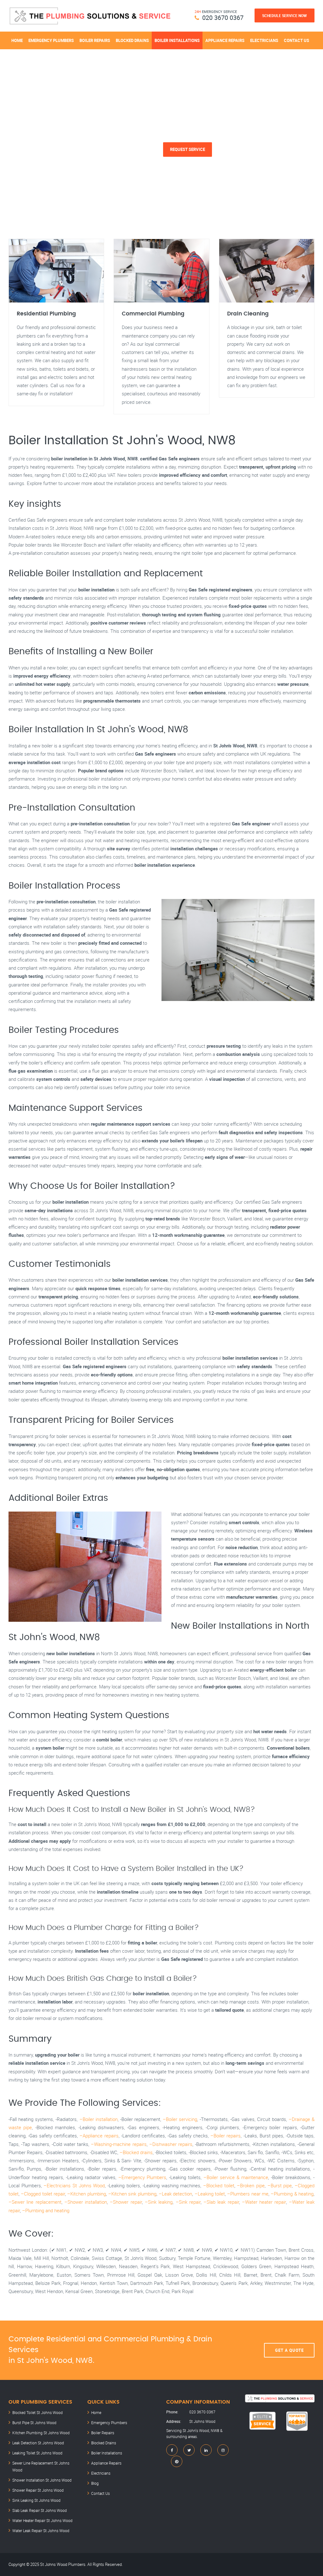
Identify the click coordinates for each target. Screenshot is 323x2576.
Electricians (264, 40)
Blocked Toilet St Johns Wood (38, 2412)
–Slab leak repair (221, 2202)
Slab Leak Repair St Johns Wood (40, 2510)
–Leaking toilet (210, 2194)
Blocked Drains (132, 40)
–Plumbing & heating (292, 2194)
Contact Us (297, 40)
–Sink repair (188, 2202)
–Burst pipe (280, 2185)
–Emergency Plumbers (142, 2177)
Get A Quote (289, 2350)
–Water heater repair (264, 2202)
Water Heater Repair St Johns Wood (42, 2520)
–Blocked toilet (219, 2185)
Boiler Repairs (95, 40)
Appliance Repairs (225, 40)
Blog (95, 2483)
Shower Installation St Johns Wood (42, 2480)
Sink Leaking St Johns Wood (36, 2500)
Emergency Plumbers (51, 40)
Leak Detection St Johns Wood (38, 2443)
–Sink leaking (159, 2202)
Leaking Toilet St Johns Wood (37, 2453)
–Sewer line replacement (35, 2202)
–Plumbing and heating (46, 2210)
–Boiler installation (99, 2119)
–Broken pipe (251, 2185)
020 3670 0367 (223, 18)
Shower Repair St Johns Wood (38, 2490)
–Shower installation (86, 2202)
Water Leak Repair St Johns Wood (41, 2531)
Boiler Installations (177, 40)
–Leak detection (175, 2194)
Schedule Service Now (285, 15)
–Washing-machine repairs (119, 2144)
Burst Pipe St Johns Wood (34, 2423)
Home (17, 40)
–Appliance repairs (99, 2136)
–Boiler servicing (180, 2119)
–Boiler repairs (226, 2136)
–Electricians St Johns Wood (74, 2185)
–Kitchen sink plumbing (132, 2194)
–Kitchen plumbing (86, 2194)
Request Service (188, 149)
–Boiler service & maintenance (236, 2177)
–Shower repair (126, 2202)
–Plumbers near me (248, 2194)
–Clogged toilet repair (43, 2194)
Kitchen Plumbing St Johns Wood (41, 2433)
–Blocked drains (136, 2152)
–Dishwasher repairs (171, 2144)
